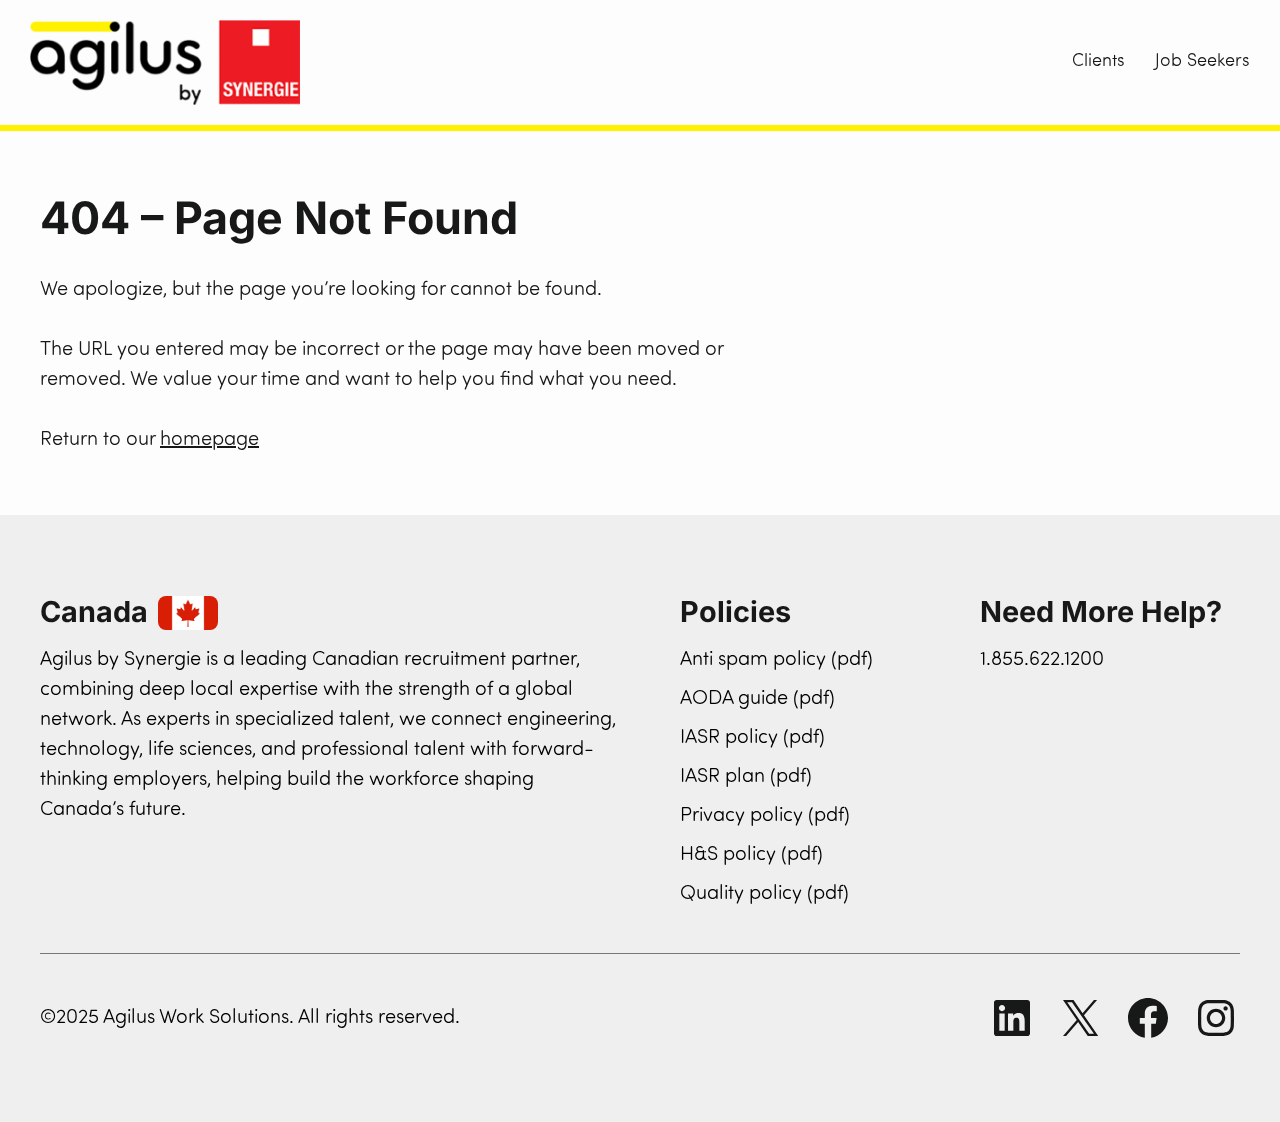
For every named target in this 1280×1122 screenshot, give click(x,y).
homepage (209, 440)
